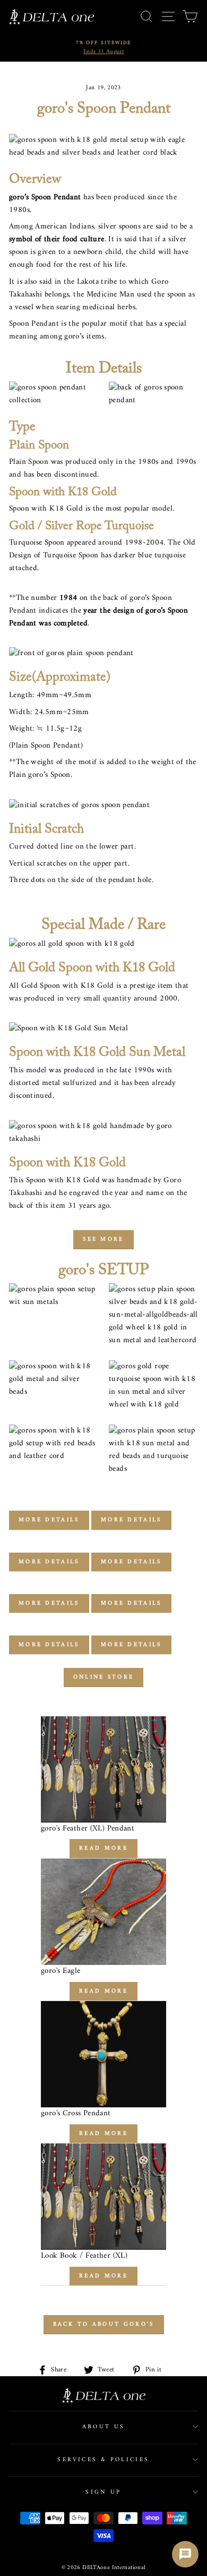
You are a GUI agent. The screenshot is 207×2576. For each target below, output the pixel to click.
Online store (104, 1677)
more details (49, 1520)
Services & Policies (103, 2460)
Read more (103, 1848)
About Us (104, 2427)
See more (103, 1239)
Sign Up (103, 2492)
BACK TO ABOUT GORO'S (104, 2324)
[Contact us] (185, 2554)
